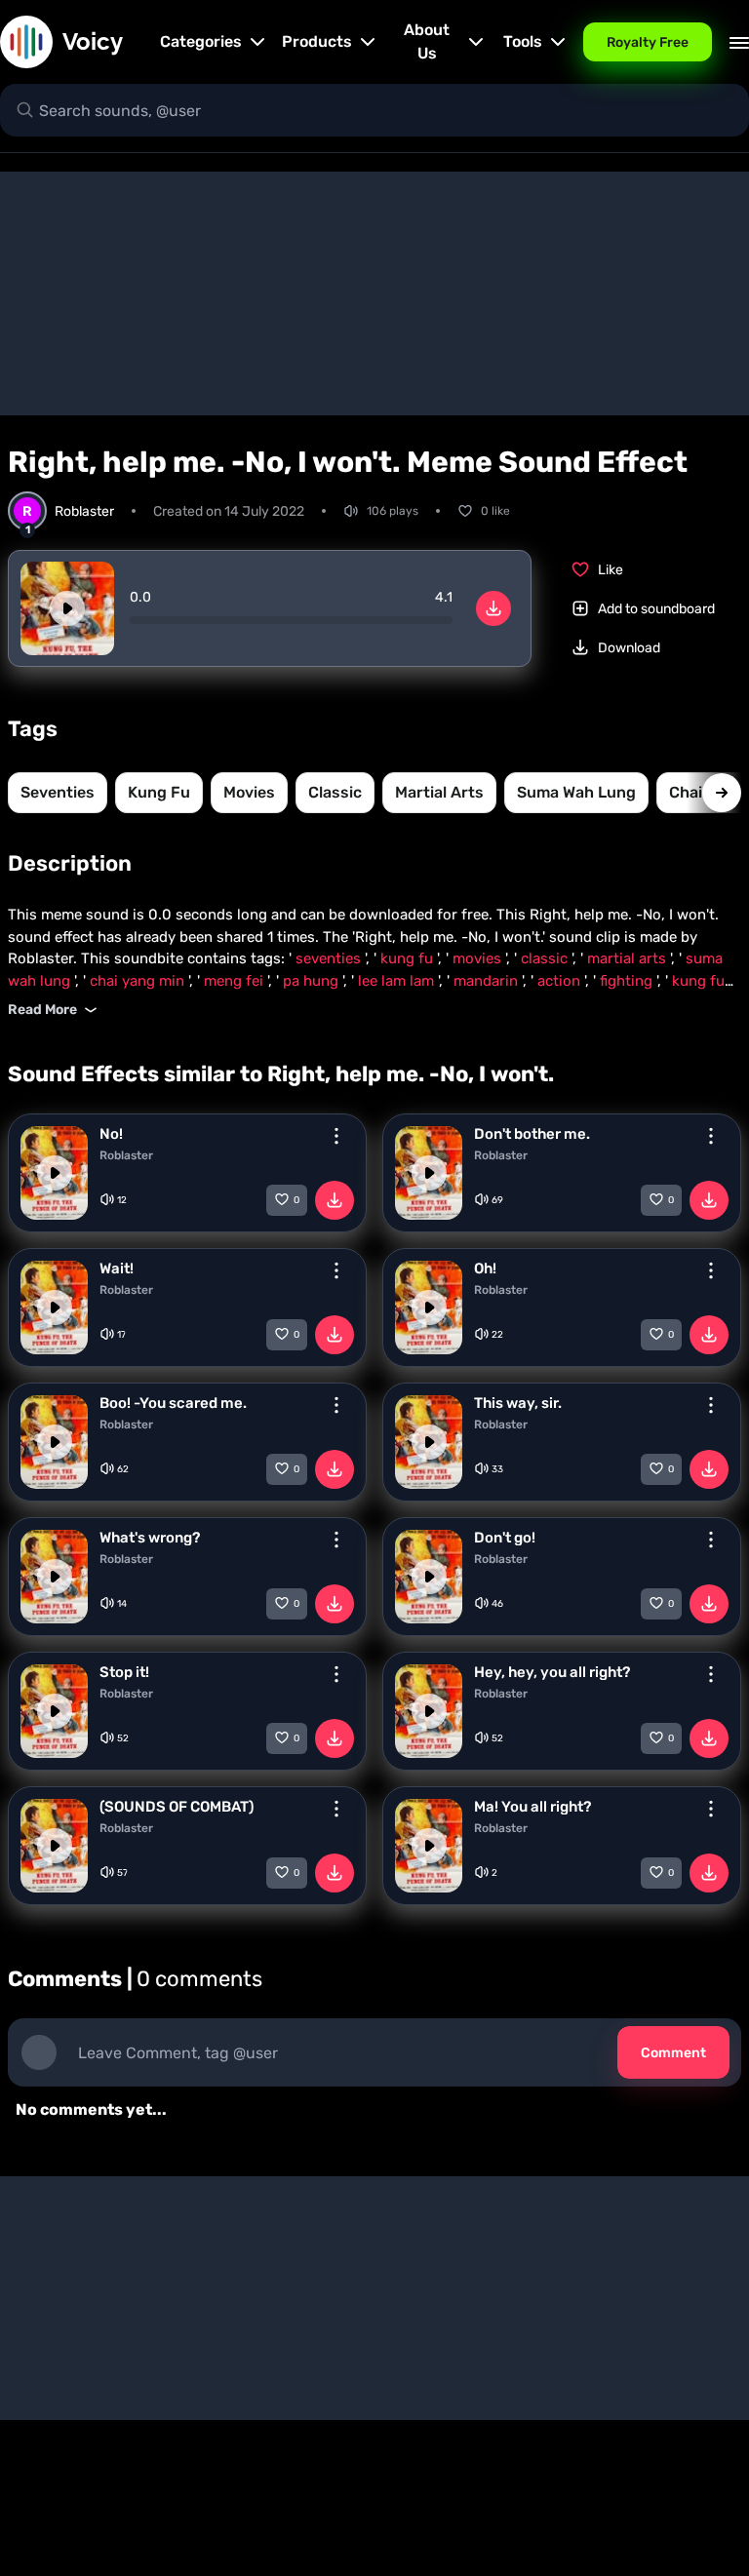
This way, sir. (518, 1403)
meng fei (236, 981)
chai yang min (139, 981)
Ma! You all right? (532, 1807)
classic (335, 792)
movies (249, 792)
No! (111, 1134)
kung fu (159, 792)
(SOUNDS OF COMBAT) (177, 1807)
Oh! (485, 1268)
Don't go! (505, 1538)
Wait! (117, 1268)
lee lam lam (398, 981)
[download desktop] (493, 608)
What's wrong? (150, 1538)
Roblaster (126, 1155)
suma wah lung (576, 792)
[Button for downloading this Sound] (335, 1200)
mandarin (488, 981)
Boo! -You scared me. (173, 1403)
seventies (58, 792)
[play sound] (67, 608)
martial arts (439, 792)
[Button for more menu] (336, 1136)
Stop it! (124, 1672)
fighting (628, 981)
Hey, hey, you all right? (552, 1672)
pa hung (313, 981)
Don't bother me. (532, 1134)
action (561, 981)
